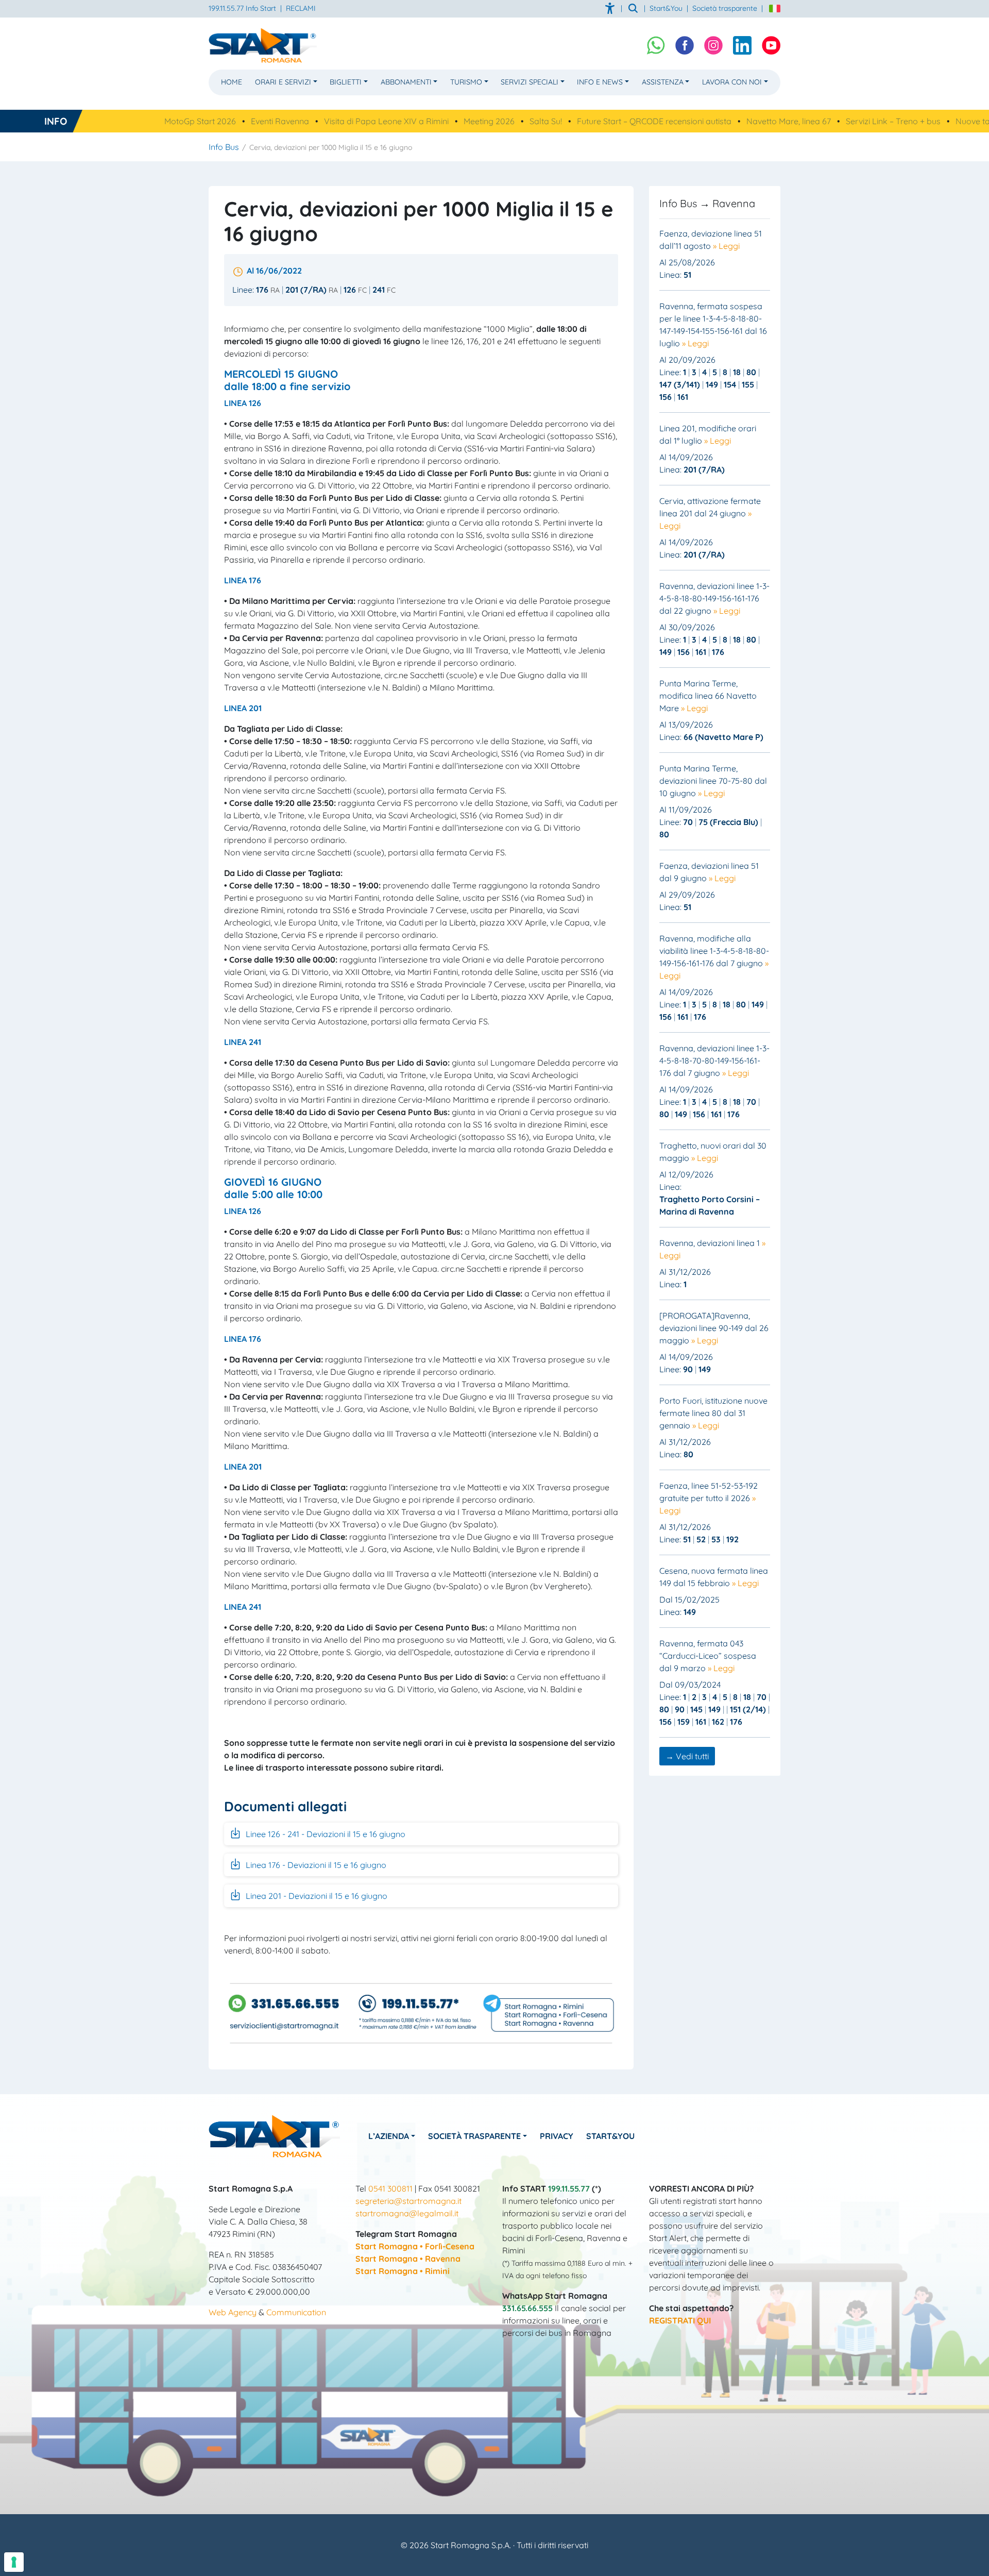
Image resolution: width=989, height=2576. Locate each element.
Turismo (466, 82)
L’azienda (389, 2136)
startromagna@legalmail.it (407, 2213)
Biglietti (346, 82)
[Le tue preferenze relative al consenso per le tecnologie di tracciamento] (14, 2562)
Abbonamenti (406, 82)
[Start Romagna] (274, 2135)
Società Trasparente (474, 2136)
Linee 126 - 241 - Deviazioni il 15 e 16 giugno (325, 1834)
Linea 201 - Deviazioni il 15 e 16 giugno (316, 1896)
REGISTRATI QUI (680, 2320)
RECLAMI (301, 8)
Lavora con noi (732, 82)
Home (232, 82)
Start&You (610, 2136)
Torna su (494, 2562)
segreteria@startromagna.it (408, 2201)
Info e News (600, 82)
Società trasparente (725, 8)
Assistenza (663, 82)
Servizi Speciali (530, 82)
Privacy (557, 2136)
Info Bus (224, 147)
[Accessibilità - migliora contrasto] (611, 8)
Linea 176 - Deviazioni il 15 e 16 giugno (315, 1865)
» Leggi (726, 246)
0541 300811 (390, 2188)
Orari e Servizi (283, 82)
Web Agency (233, 2312)
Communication (296, 2312)
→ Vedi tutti (687, 1756)
